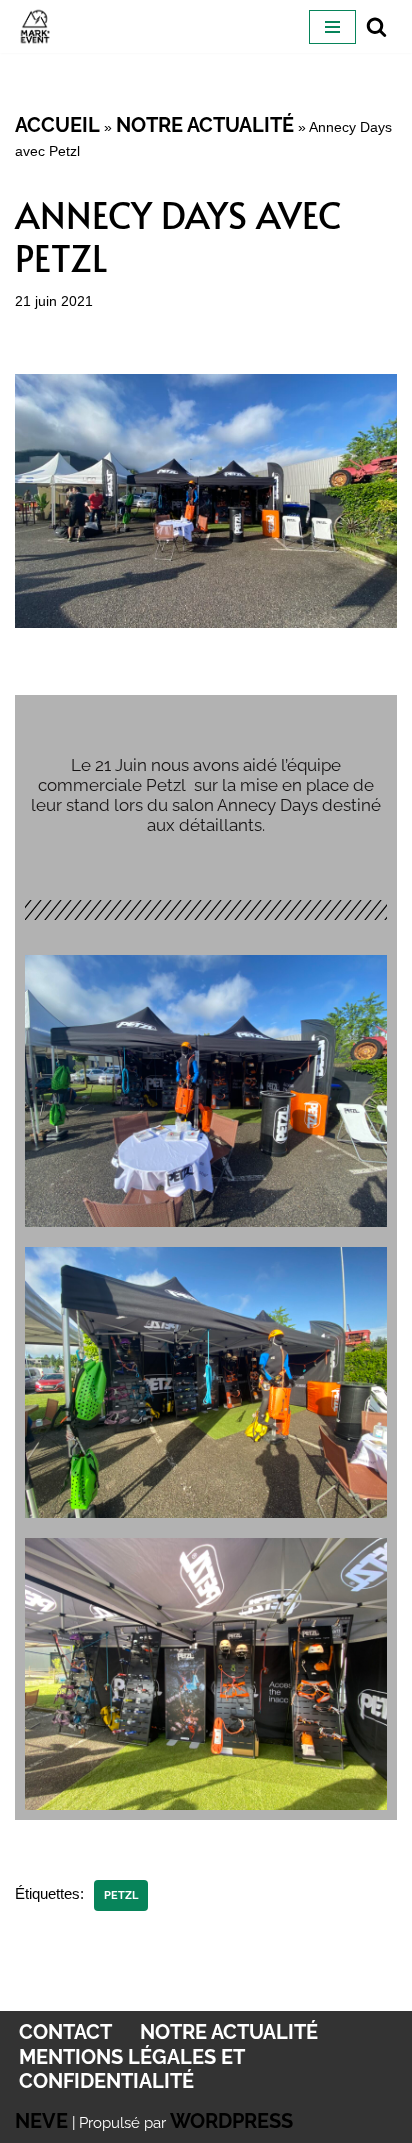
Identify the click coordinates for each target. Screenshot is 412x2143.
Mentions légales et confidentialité (131, 2069)
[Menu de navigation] (332, 27)
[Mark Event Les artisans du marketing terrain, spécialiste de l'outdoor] (35, 26)
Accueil (57, 125)
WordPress (231, 2121)
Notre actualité (205, 125)
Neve (41, 2121)
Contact (65, 2032)
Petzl (121, 1895)
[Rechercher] (376, 26)
